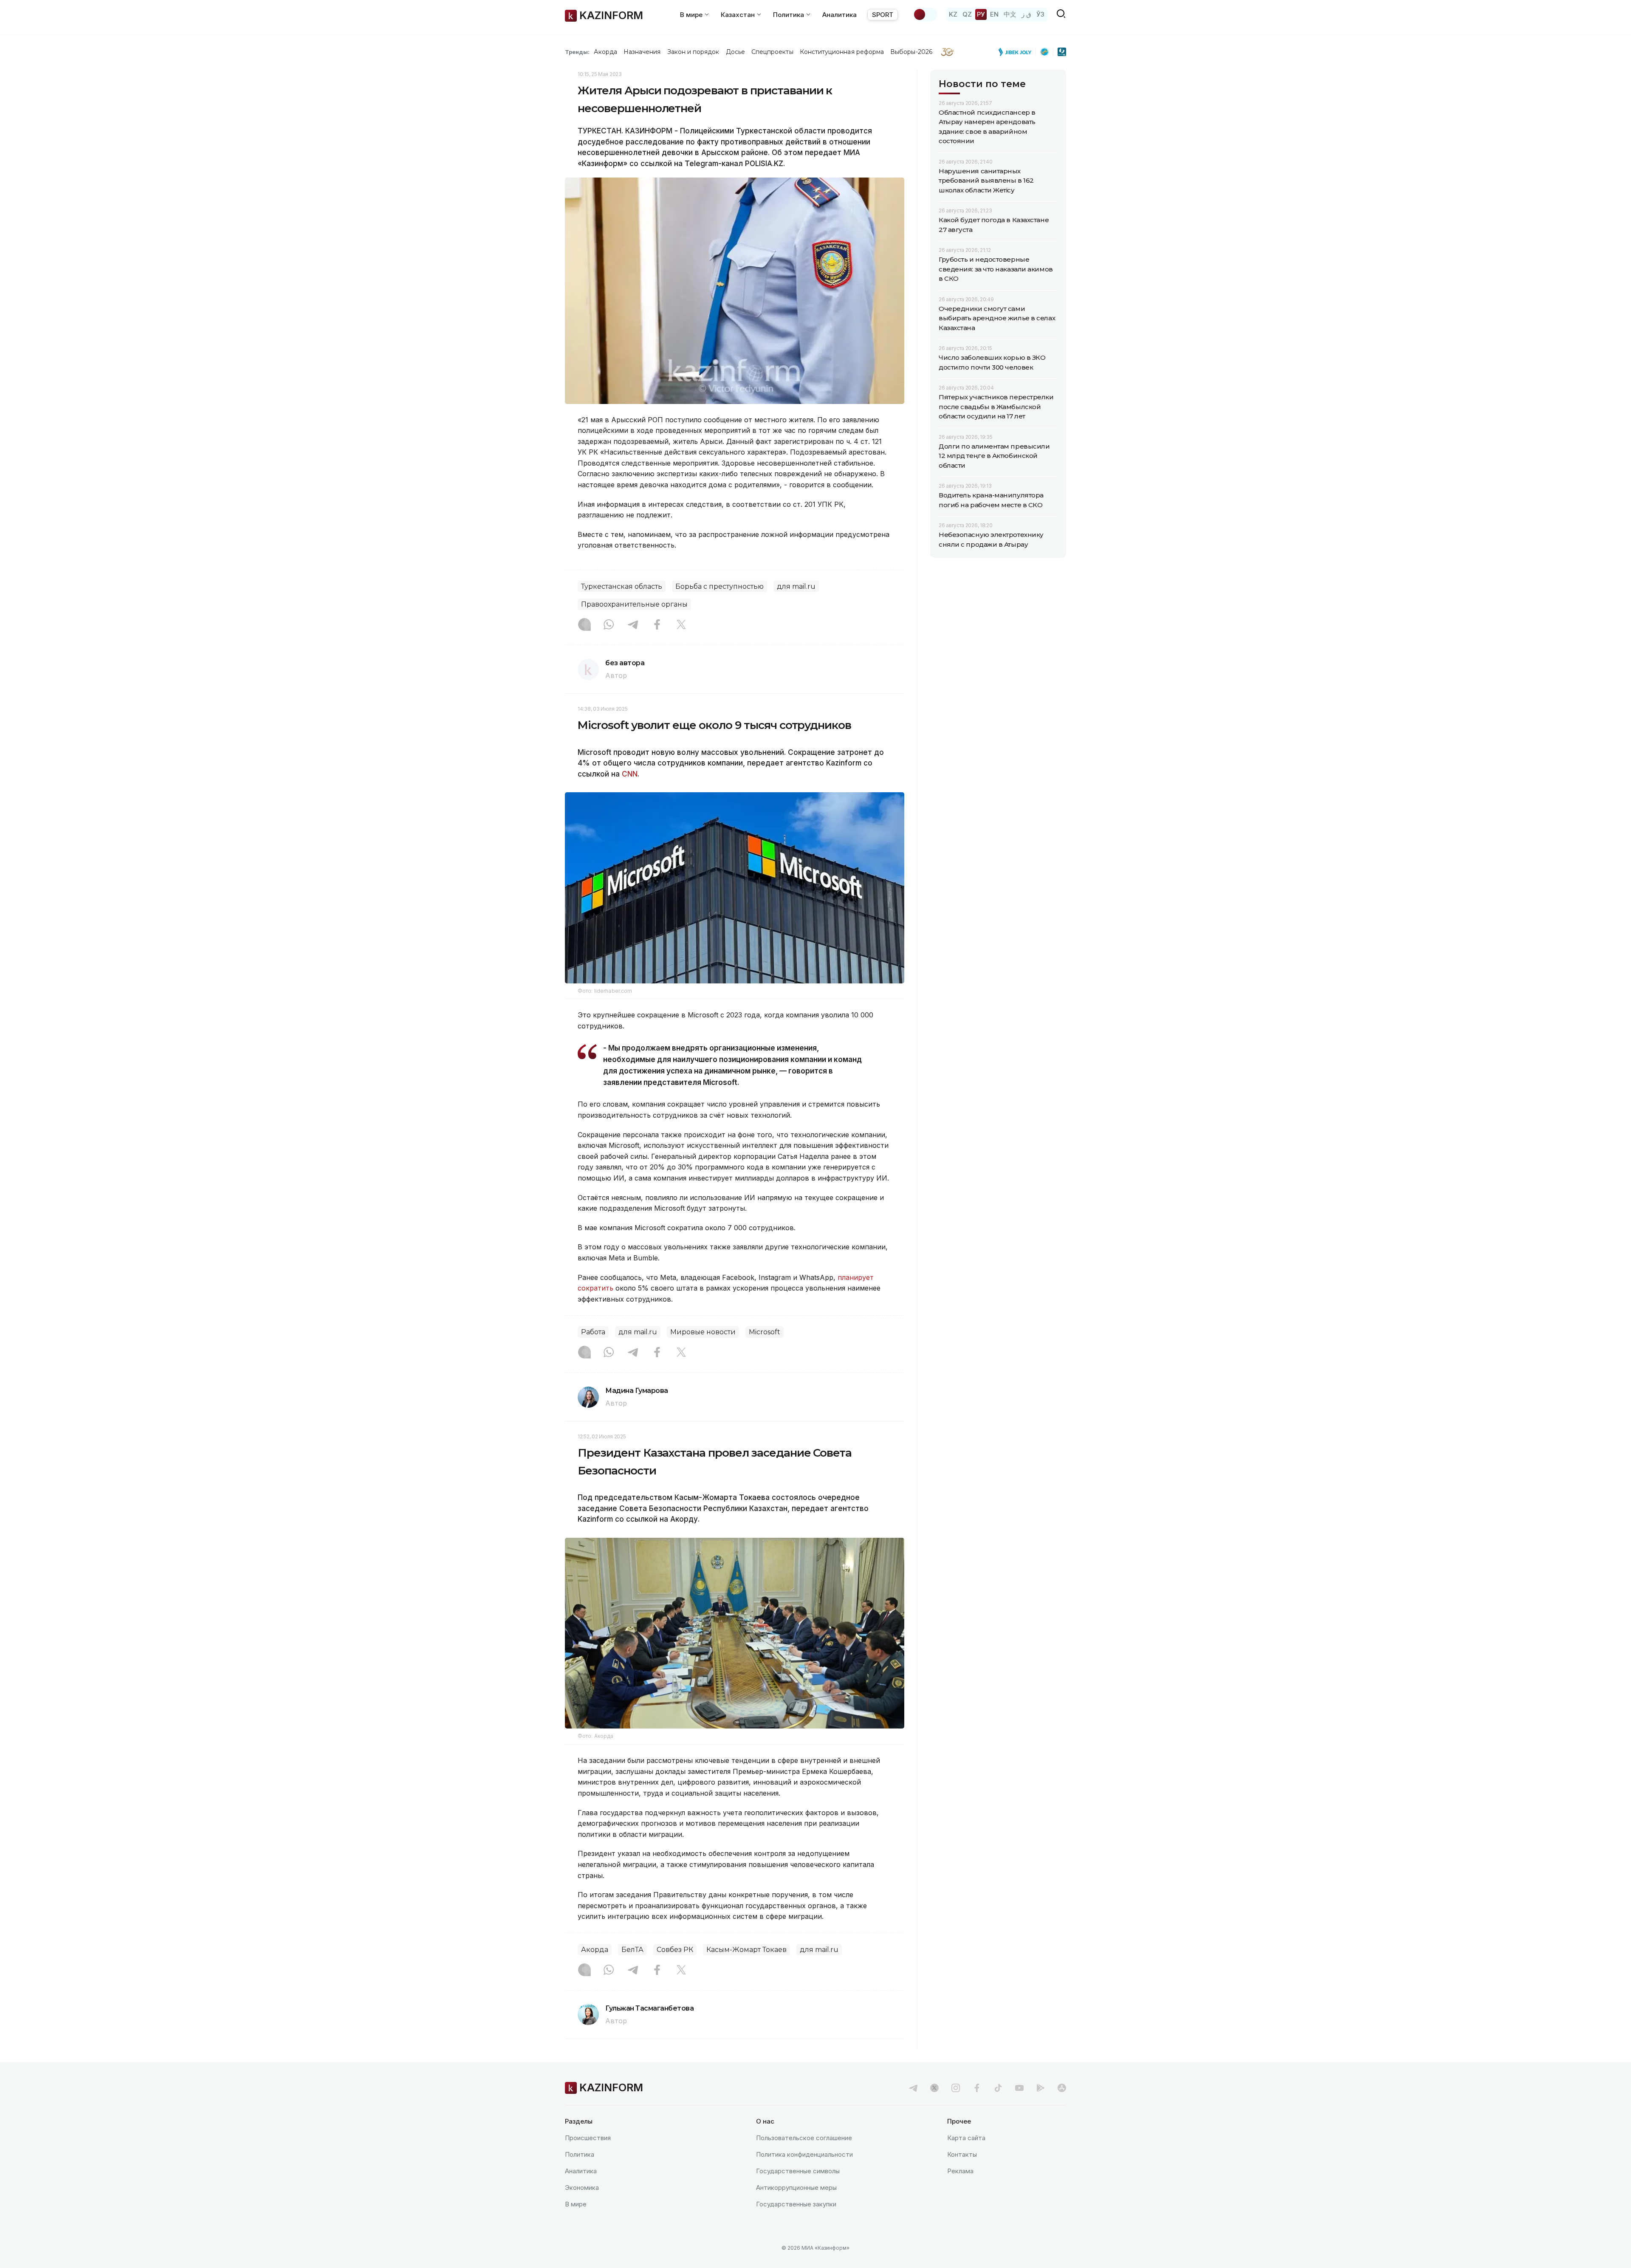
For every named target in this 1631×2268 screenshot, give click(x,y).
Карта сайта (966, 2138)
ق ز (1026, 14)
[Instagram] (584, 625)
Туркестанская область (622, 586)
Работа (593, 1332)
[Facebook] (657, 625)
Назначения (642, 52)
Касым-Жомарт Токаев (746, 1950)
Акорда (605, 52)
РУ (981, 14)
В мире (576, 2204)
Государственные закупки (796, 2204)
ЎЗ (1040, 14)
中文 (1010, 14)
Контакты (962, 2154)
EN (994, 14)
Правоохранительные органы (634, 604)
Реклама (960, 2171)
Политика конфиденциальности (804, 2154)
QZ (967, 14)
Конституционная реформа (842, 52)
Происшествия (588, 2138)
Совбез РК (675, 1950)
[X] (681, 625)
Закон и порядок (693, 52)
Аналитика (839, 15)
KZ (953, 14)
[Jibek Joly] (1017, 52)
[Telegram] (633, 625)
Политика (580, 2154)
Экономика (582, 2188)
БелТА (632, 1950)
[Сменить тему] (925, 14)
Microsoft (765, 1332)
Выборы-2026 (911, 52)
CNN (630, 774)
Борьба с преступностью (720, 586)
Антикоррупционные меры (796, 2188)
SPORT (883, 15)
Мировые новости (703, 1332)
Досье (735, 52)
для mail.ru (796, 586)
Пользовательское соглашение (804, 2138)
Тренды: (577, 52)
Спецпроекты (772, 52)
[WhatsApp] (609, 625)
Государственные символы (798, 2171)
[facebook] (977, 2088)
